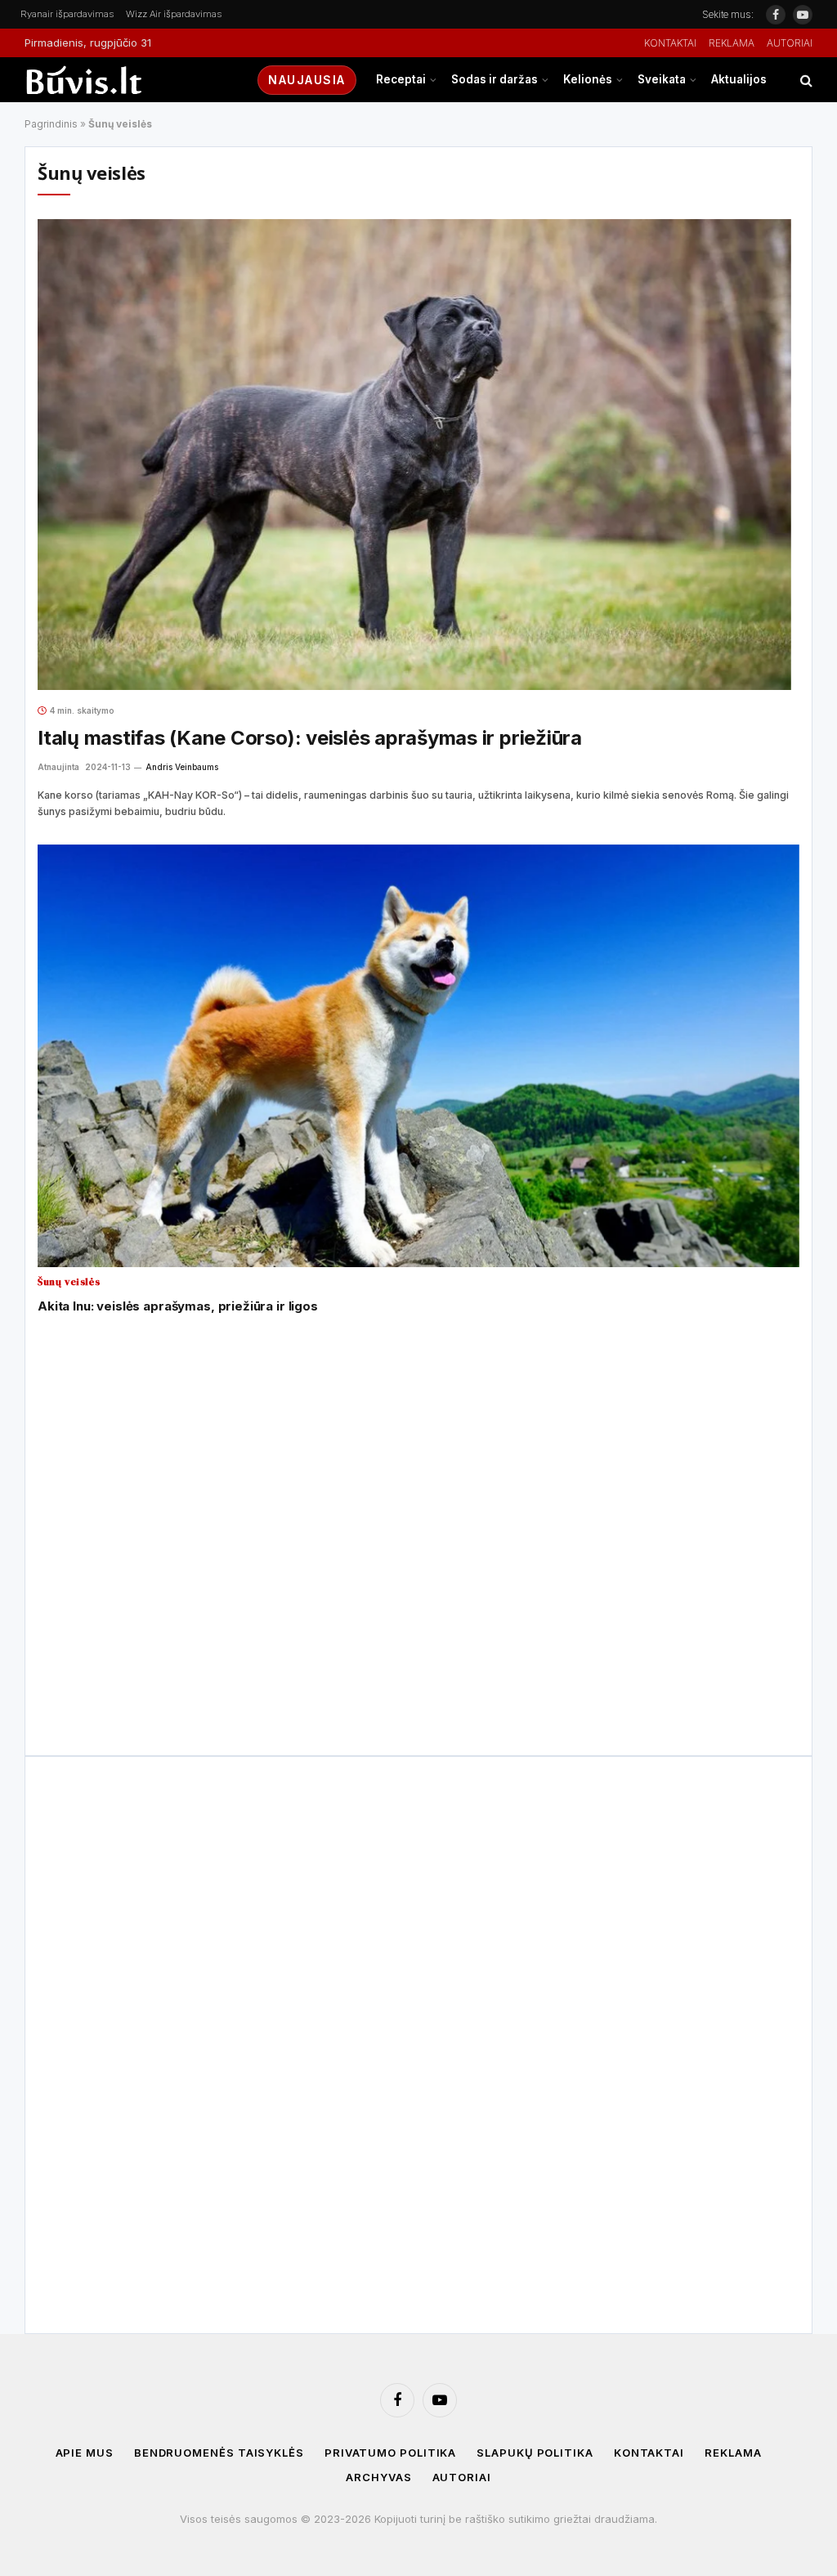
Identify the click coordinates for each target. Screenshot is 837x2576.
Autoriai (790, 43)
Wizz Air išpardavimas (174, 14)
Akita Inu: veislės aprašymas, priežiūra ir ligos (178, 1306)
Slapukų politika (535, 2453)
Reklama (732, 43)
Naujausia (307, 80)
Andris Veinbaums (182, 767)
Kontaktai (670, 43)
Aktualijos (739, 79)
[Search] (805, 80)
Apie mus (85, 2453)
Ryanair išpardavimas (67, 14)
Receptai (401, 79)
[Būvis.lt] (127, 80)
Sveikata (662, 79)
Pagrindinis (51, 124)
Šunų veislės (69, 1282)
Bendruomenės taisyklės (219, 2453)
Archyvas (378, 2477)
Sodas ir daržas (495, 79)
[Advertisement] (414, 1393)
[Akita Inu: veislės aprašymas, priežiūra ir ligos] (418, 1056)
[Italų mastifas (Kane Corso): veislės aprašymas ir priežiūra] (414, 455)
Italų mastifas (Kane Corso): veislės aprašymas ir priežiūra (310, 738)
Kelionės (588, 79)
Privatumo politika (390, 2453)
